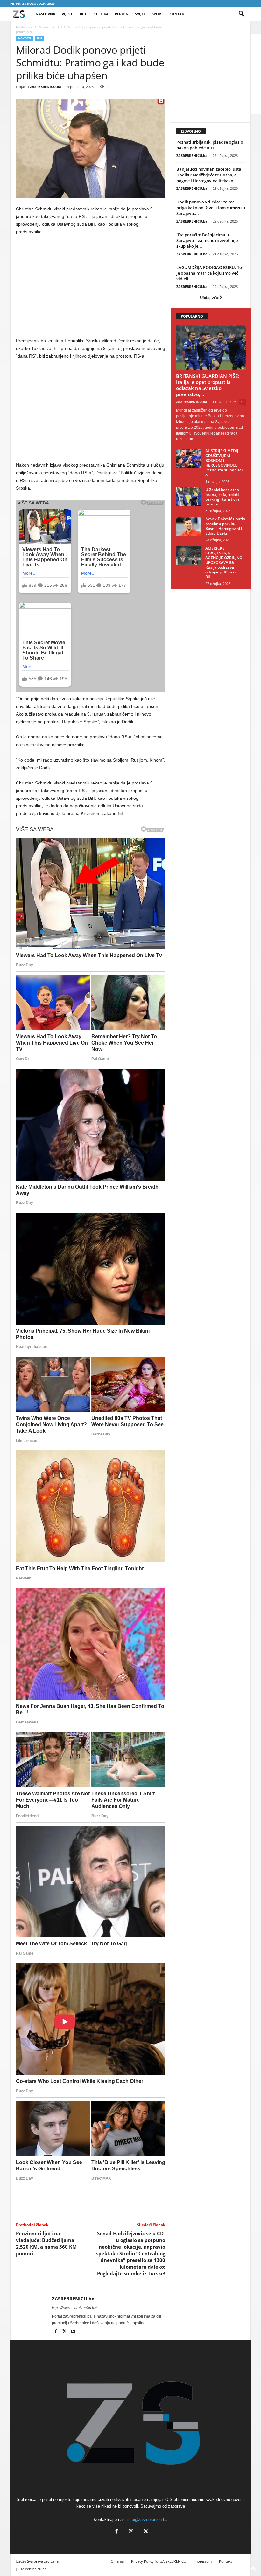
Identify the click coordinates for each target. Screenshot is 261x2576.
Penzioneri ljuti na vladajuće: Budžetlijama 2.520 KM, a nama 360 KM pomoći (46, 2243)
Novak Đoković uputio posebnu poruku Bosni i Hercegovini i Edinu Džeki (225, 526)
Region (122, 14)
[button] (241, 14)
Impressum (203, 2561)
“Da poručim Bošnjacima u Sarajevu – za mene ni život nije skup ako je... (207, 240)
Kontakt (178, 14)
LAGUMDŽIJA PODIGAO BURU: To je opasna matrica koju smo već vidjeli (209, 273)
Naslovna (46, 14)
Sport (157, 14)
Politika (100, 14)
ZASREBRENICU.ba (46, 87)
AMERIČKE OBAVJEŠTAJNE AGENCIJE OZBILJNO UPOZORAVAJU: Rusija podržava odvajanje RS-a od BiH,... (224, 562)
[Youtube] (73, 2332)
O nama (117, 2561)
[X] (65, 2332)
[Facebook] (56, 2332)
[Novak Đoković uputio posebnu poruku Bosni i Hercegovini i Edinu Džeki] (189, 526)
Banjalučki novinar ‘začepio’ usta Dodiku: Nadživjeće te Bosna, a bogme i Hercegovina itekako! (209, 175)
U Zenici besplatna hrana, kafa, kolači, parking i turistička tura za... (222, 497)
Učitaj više (210, 298)
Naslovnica (24, 27)
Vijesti (68, 14)
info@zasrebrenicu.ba (147, 2520)
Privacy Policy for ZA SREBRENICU (159, 2561)
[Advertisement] (91, 288)
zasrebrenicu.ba (34, 2569)
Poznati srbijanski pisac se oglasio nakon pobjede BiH (210, 145)
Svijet (140, 14)
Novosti (45, 27)
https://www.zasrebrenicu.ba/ (74, 2308)
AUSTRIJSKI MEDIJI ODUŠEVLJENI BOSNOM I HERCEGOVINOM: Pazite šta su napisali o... (224, 463)
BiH (83, 14)
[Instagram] (131, 2532)
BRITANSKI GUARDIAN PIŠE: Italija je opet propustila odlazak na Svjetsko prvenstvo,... (208, 385)
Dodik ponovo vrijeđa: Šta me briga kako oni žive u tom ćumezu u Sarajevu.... (211, 208)
